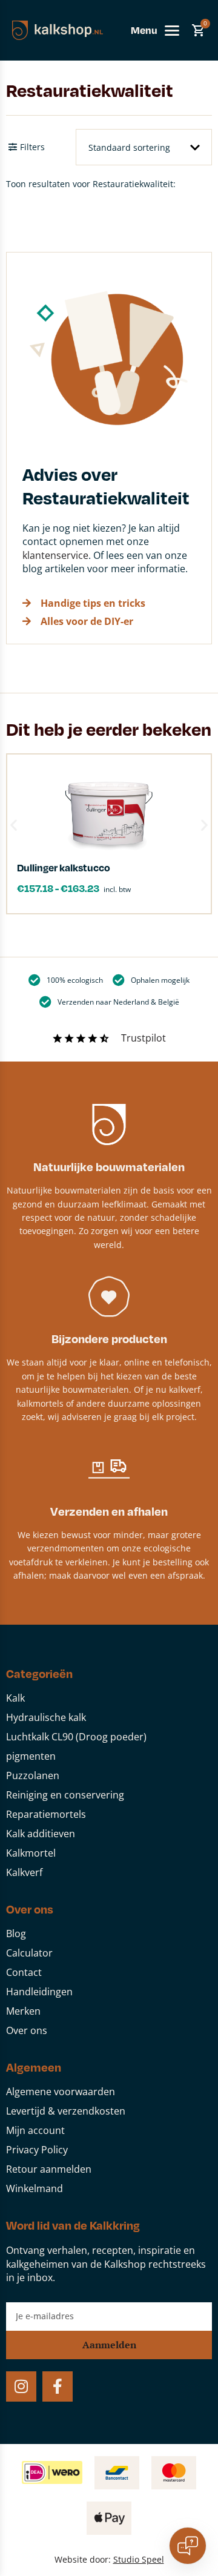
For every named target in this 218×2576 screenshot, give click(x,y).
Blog (16, 1934)
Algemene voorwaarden (61, 2092)
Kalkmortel (31, 1853)
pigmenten (31, 1756)
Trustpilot (144, 1038)
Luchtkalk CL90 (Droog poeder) (76, 1737)
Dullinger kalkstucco (64, 867)
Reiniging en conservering (65, 1795)
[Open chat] (188, 2546)
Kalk (15, 1698)
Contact (24, 1972)
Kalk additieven (41, 1834)
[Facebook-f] (58, 2386)
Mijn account (35, 2130)
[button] (14, 824)
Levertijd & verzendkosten (66, 2111)
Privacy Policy (37, 2150)
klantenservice (55, 555)
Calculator (29, 1953)
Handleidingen (39, 1992)
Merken (23, 2011)
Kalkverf (24, 1872)
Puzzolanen (33, 1775)
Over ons (27, 2030)
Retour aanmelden (49, 2169)
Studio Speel (139, 2559)
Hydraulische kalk (46, 1717)
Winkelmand (35, 2188)
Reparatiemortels (46, 1814)
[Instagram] (21, 2386)
